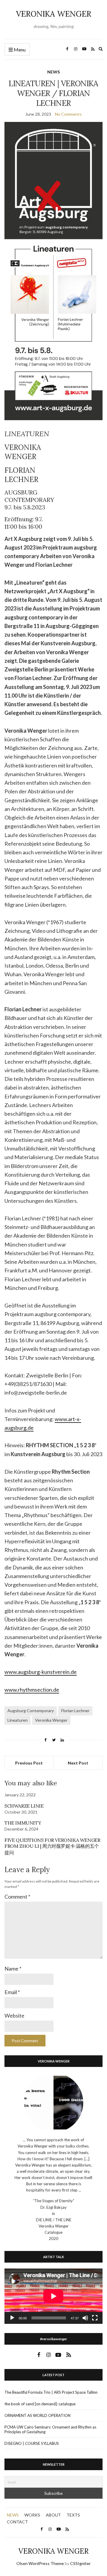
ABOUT (53, 2515)
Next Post (78, 1763)
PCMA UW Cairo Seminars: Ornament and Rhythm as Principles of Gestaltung (50, 2429)
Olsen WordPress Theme (40, 2563)
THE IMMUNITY (23, 1823)
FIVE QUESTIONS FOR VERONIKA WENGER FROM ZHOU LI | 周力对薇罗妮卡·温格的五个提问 (52, 1846)
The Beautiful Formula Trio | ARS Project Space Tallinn (51, 2392)
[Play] (12, 2318)
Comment (17, 1897)
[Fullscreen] (95, 2318)
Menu (19, 50)
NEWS (53, 72)
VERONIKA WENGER (54, 14)
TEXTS (73, 2515)
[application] (53, 2296)
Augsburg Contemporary (31, 1711)
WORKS (32, 2515)
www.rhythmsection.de (32, 1690)
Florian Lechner (75, 1711)
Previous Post (29, 1763)
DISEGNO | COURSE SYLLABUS (32, 2443)
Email (12, 1992)
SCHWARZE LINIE (24, 1806)
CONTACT (17, 2522)
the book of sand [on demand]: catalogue (40, 2404)
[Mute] (85, 2318)
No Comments (68, 114)
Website (14, 2015)
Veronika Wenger (51, 1720)
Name (13, 1969)
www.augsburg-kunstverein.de (41, 1672)
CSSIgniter (80, 2563)
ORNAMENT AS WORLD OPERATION (37, 2415)
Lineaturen (18, 1720)
